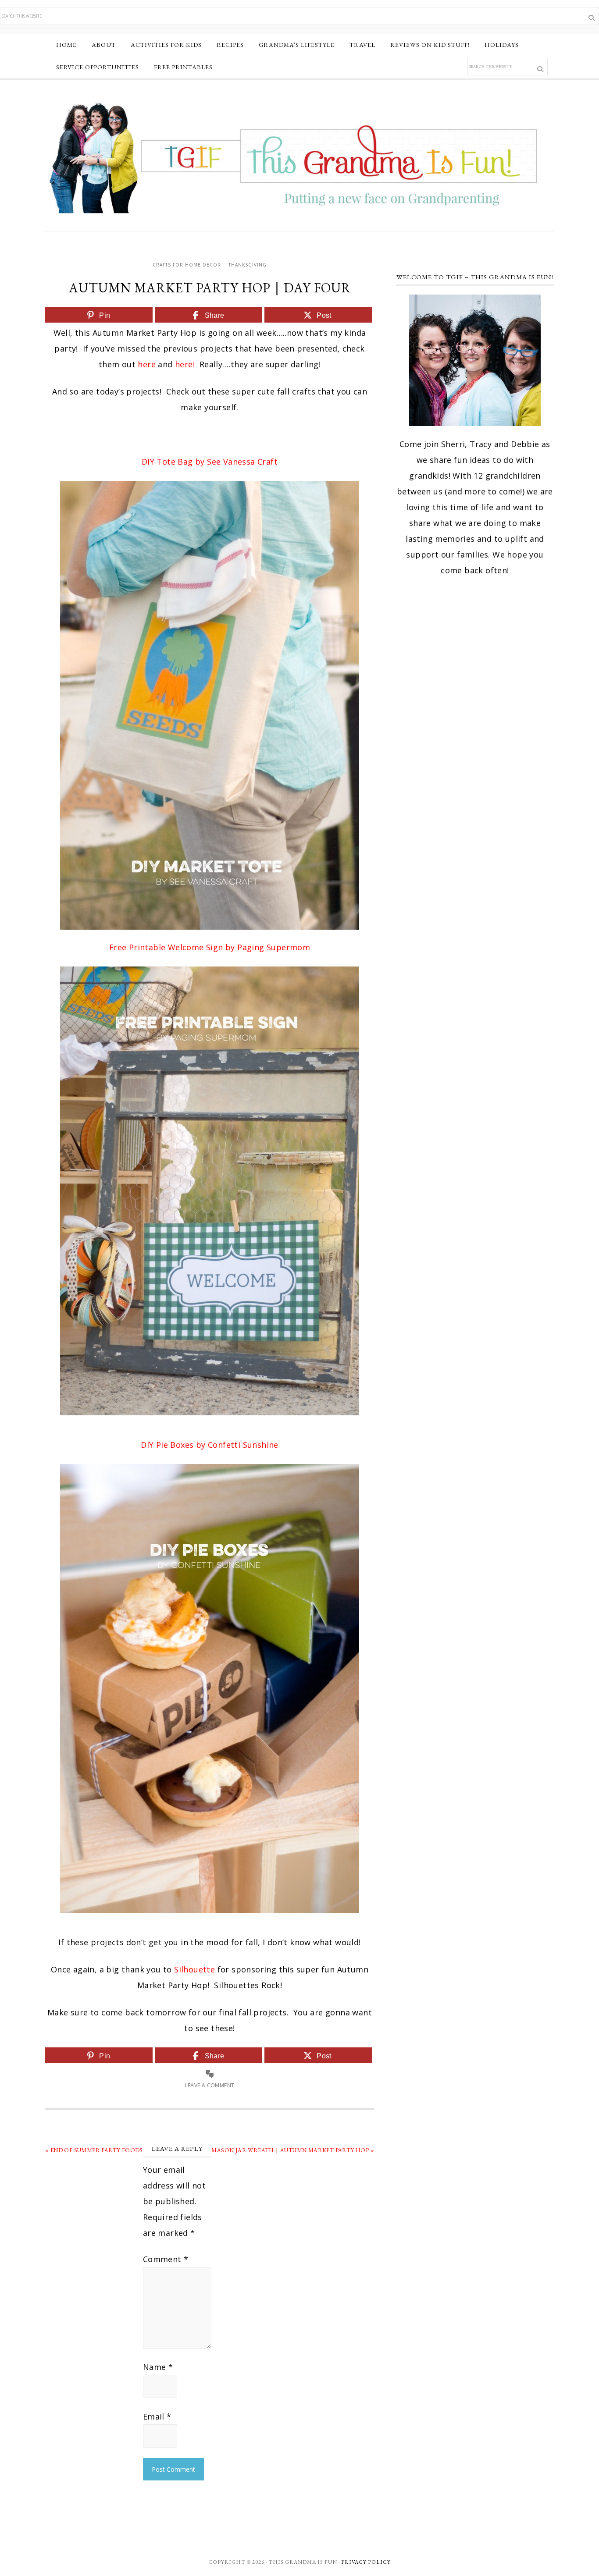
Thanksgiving (248, 265)
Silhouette (194, 1969)
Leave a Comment (210, 2085)
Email (157, 2416)
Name (158, 2367)
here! (185, 364)
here (147, 364)
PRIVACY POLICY (366, 2562)
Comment (166, 2259)
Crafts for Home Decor (187, 265)
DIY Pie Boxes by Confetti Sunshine (210, 1445)
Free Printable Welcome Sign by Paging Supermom (210, 947)
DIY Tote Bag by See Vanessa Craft (210, 462)
